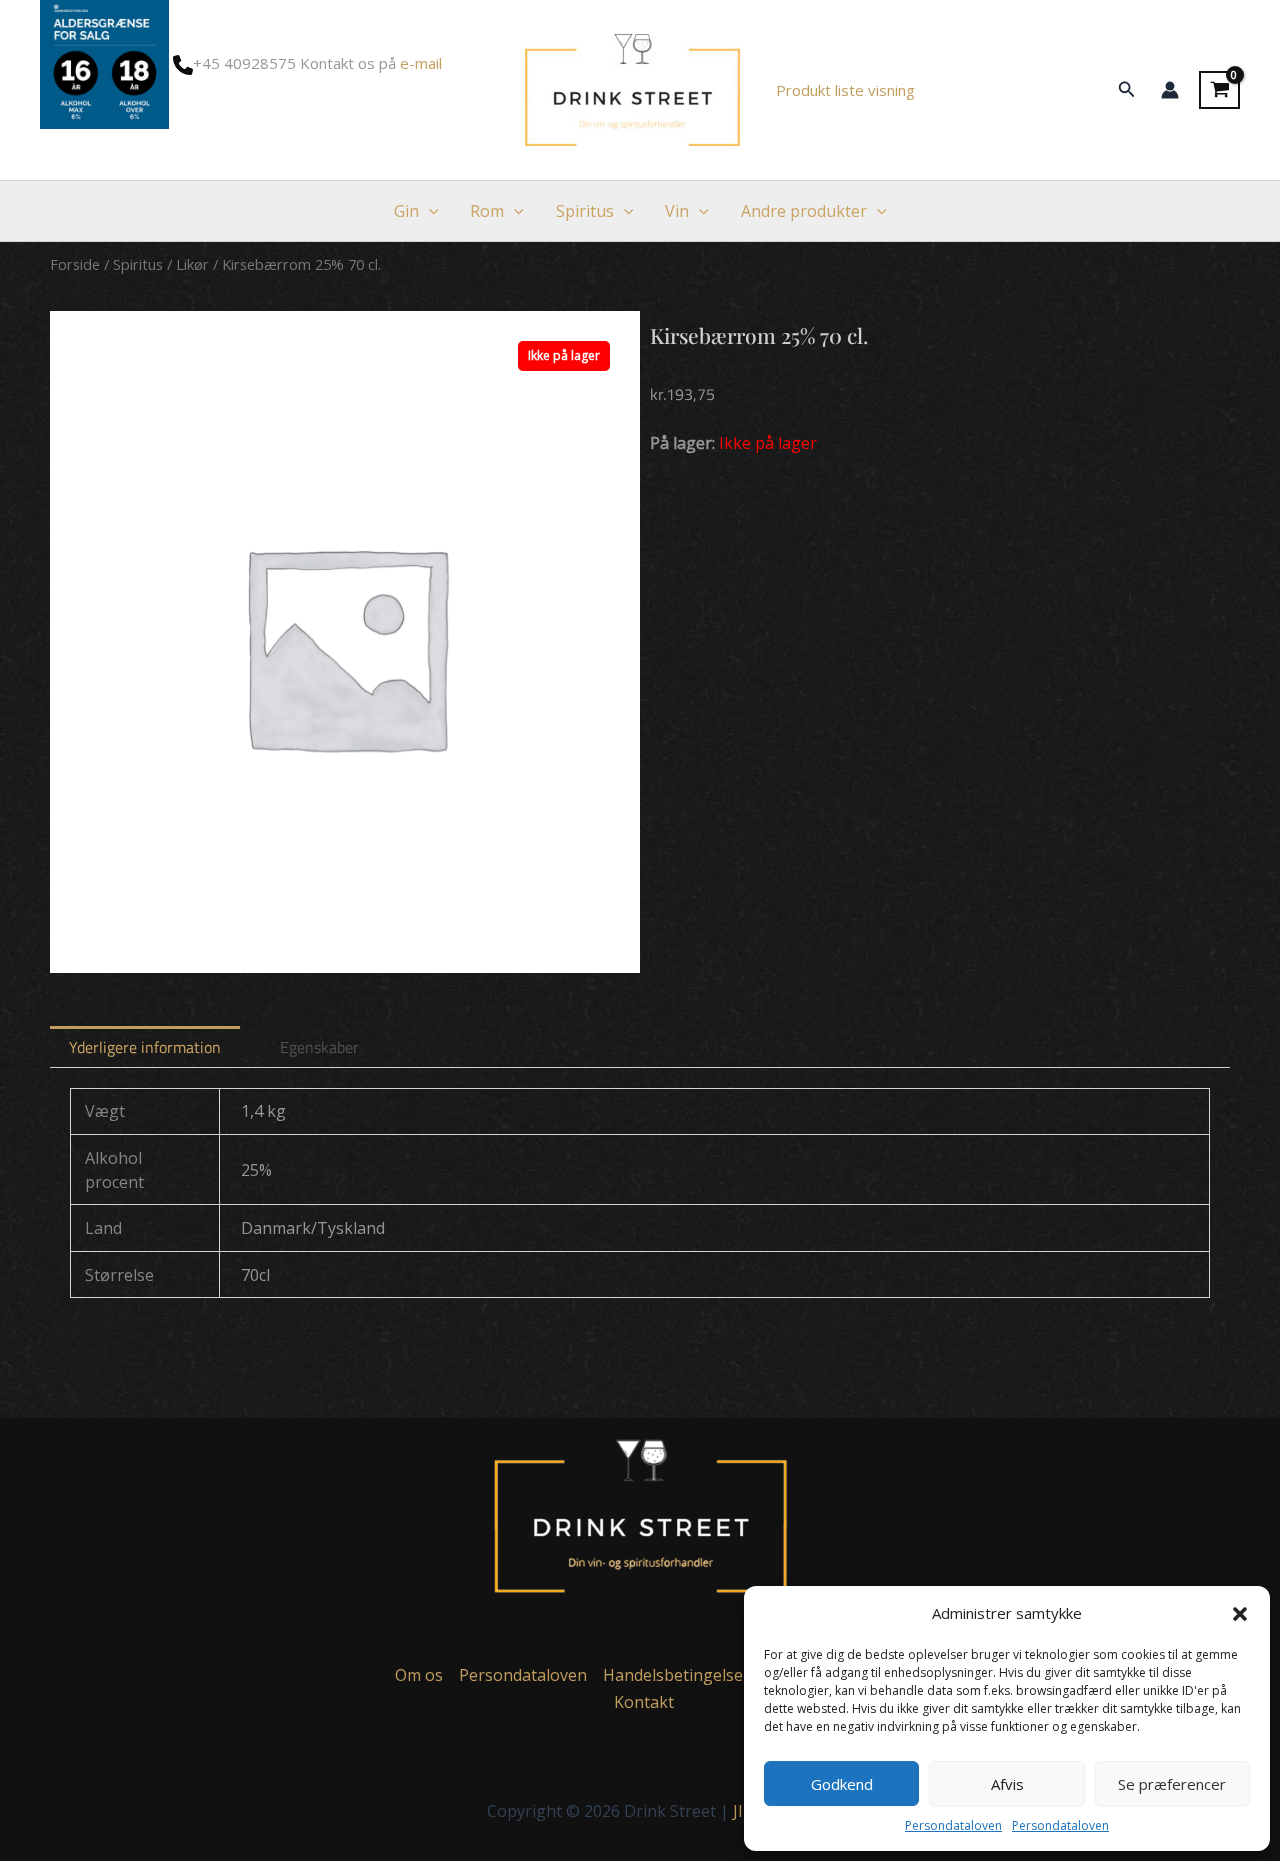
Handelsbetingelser (676, 1675)
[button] (1240, 1614)
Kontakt (644, 1702)
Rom (487, 211)
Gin (406, 211)
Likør (192, 264)
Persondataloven (953, 1825)
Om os (419, 1675)
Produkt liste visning (845, 90)
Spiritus (585, 211)
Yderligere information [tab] (145, 1047)
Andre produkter (804, 211)
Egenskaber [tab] (319, 1047)
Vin (677, 211)
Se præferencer (1172, 1784)
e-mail (421, 63)
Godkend (842, 1784)
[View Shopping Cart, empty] (1219, 90)
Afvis (1007, 1784)
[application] (429, 211)
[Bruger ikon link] (1170, 90)
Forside (75, 264)
